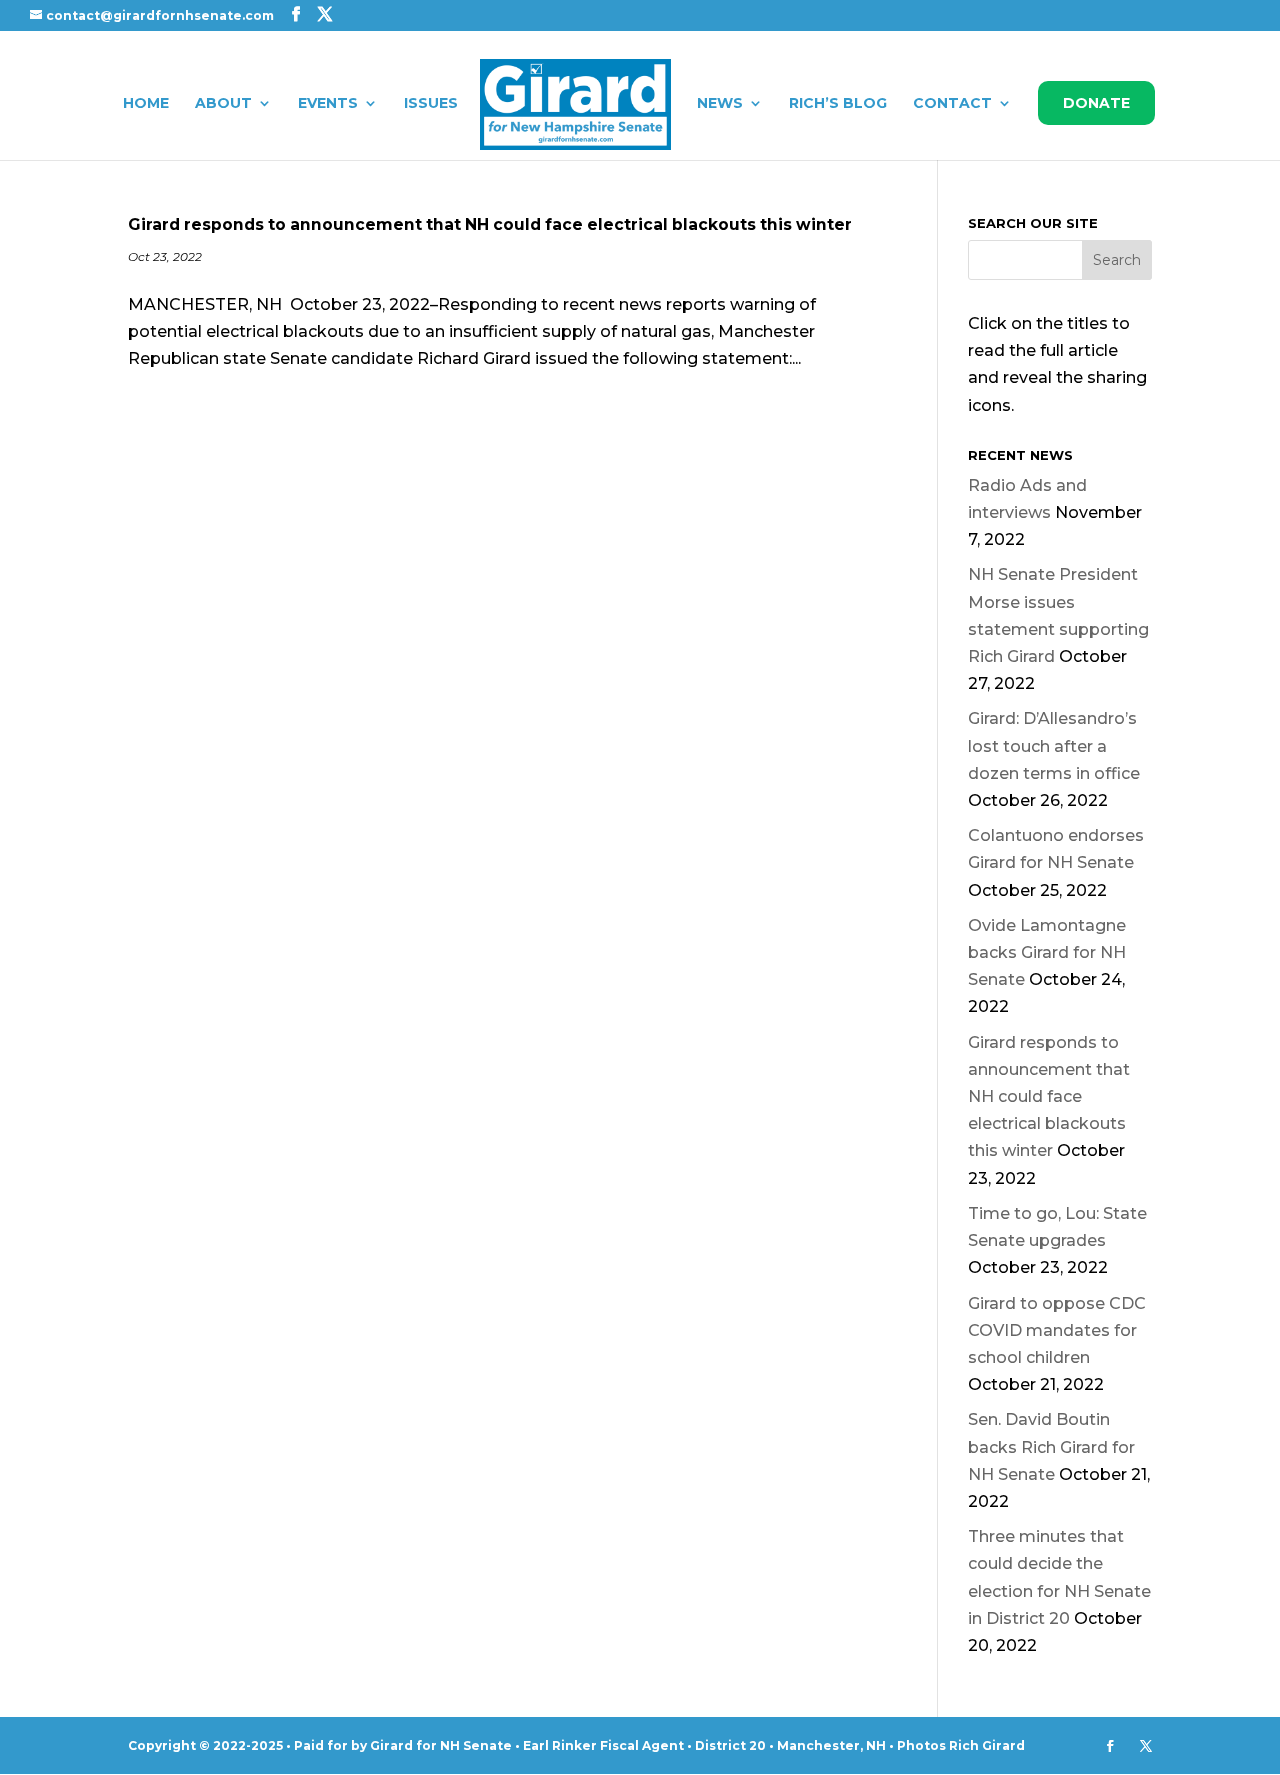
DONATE (1096, 103)
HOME (146, 104)
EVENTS (328, 104)
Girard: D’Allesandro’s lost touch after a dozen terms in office (1054, 745)
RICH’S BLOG (838, 104)
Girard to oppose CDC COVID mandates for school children (1057, 1330)
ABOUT (223, 104)
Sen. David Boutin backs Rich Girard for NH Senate (1051, 1446)
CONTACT (952, 104)
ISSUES (431, 104)
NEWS (720, 104)
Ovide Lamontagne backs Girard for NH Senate (1047, 952)
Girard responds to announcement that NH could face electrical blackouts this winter (490, 224)
